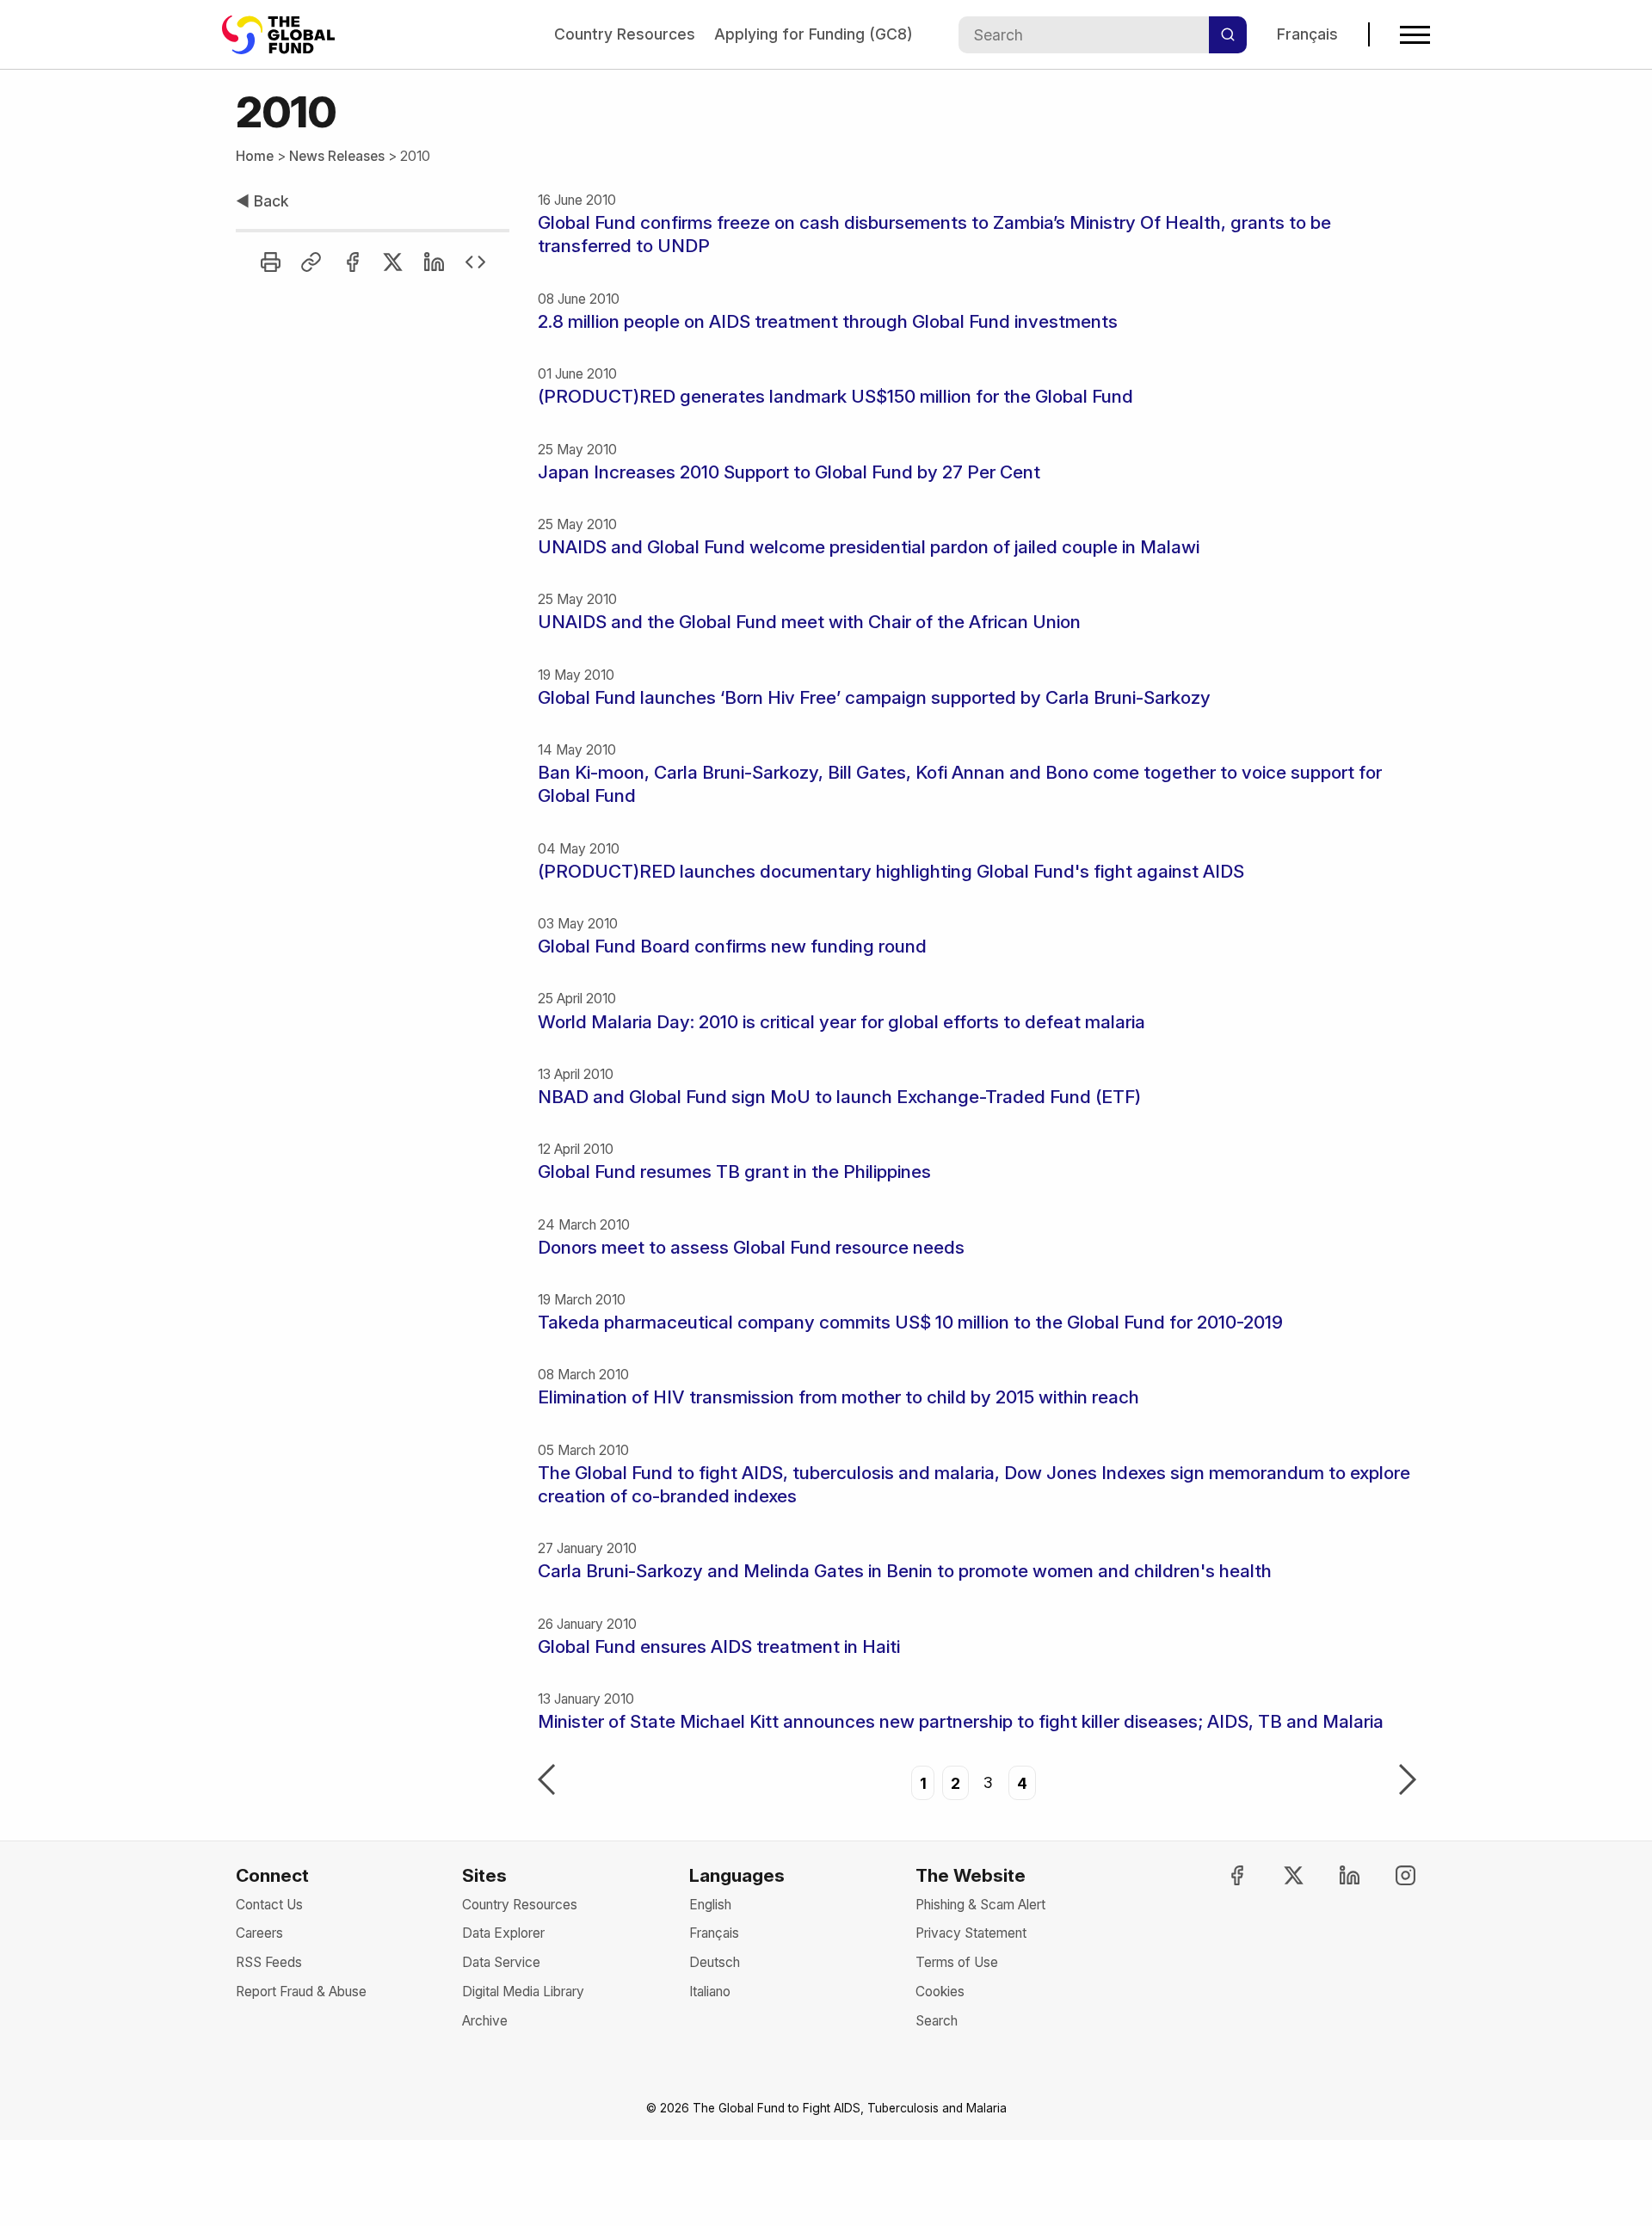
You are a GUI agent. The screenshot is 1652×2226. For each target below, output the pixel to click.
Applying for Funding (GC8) (814, 34)
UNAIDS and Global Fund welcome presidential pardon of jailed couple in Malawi (869, 547)
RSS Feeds (269, 1962)
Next (1408, 1781)
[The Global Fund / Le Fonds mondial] (287, 35)
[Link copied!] (311, 262)
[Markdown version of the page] (475, 262)
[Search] (1228, 35)
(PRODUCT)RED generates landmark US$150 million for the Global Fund (835, 396)
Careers (259, 1933)
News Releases (337, 156)
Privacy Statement (971, 1933)
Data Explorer (503, 1933)
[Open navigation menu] (1415, 35)
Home (255, 156)
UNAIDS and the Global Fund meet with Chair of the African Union (809, 622)
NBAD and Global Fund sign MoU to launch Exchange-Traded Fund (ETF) (839, 1097)
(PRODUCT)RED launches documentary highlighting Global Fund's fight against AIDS (891, 871)
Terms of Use (957, 1962)
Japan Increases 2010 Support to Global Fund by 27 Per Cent (789, 472)
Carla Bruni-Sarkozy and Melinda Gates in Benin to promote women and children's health (905, 1571)
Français (1307, 34)
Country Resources (625, 34)
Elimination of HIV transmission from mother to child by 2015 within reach (838, 1397)
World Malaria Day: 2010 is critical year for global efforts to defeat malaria (841, 1022)
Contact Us (269, 1905)
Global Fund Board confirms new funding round (732, 946)
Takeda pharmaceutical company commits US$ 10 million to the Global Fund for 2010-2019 (910, 1322)
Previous (546, 1781)
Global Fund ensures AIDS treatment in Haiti (719, 1646)
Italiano (710, 1992)
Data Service (501, 1962)
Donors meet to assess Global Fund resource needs (751, 1247)
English (710, 1905)
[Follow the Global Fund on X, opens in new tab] (1278, 1875)
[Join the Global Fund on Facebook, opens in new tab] (1222, 1875)
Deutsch (715, 1962)
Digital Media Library (523, 1992)
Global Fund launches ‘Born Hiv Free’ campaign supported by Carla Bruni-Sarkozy (874, 697)
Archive (485, 2021)
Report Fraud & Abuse (301, 1992)
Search (937, 2021)
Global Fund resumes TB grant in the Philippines (734, 1172)
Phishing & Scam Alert (980, 1905)
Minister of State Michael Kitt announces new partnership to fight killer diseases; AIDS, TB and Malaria (961, 1721)
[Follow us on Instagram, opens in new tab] (1390, 1875)
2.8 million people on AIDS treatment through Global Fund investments (828, 321)
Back (262, 201)
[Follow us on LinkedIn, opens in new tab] (1335, 1875)
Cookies (940, 1992)
